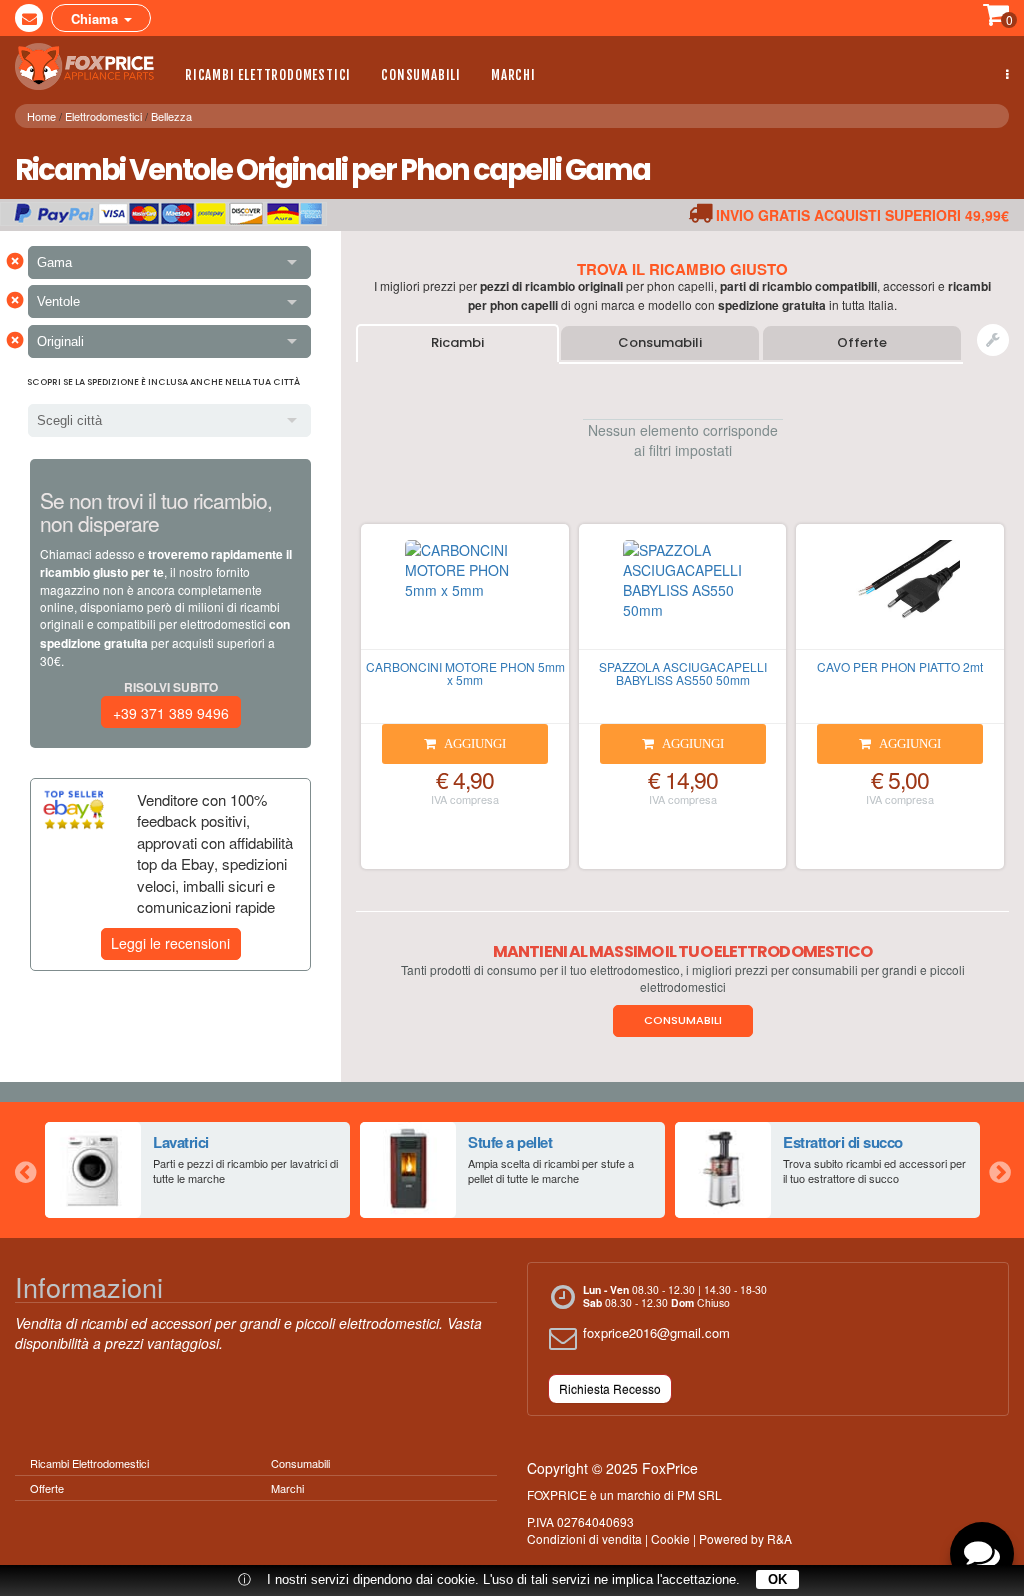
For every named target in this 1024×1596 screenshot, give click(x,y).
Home (41, 116)
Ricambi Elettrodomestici (268, 75)
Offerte (862, 342)
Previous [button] (25, 1170)
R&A (779, 1538)
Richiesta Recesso (610, 1388)
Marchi (513, 75)
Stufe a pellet (510, 1142)
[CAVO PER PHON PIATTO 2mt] (900, 595)
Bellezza (171, 116)
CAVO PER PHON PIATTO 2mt (900, 666)
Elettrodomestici (103, 116)
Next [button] (999, 1170)
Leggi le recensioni (170, 943)
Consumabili (421, 75)
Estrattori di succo (843, 1142)
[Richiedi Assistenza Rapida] (993, 340)
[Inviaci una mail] (29, 18)
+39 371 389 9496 (171, 713)
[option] (197, 1170)
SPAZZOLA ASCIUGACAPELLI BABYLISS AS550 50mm (683, 673)
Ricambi (457, 342)
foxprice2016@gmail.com (656, 1332)
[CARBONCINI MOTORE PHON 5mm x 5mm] (465, 595)
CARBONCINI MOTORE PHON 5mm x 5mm (465, 673)
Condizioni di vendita (584, 1538)
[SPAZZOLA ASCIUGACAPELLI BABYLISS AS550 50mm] (683, 595)
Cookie (670, 1538)
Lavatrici (181, 1142)
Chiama (96, 18)
